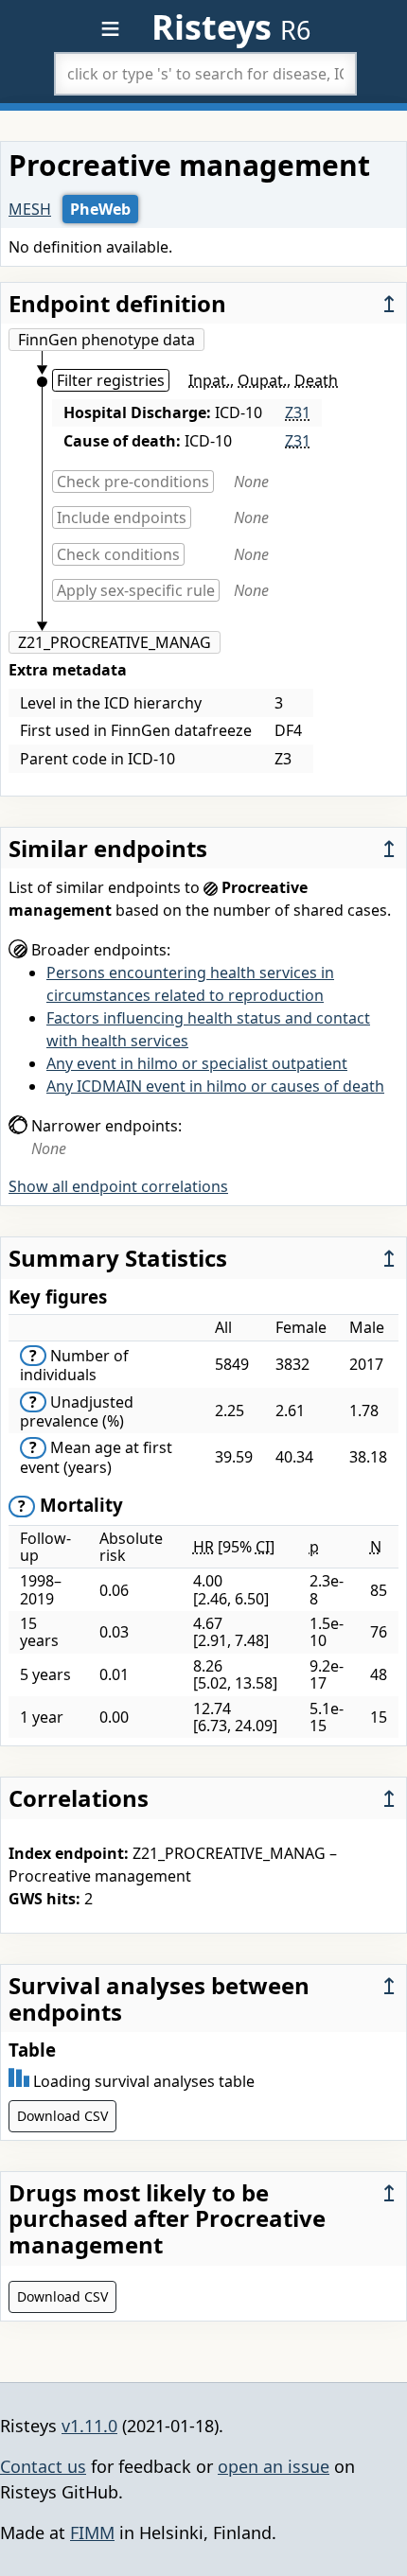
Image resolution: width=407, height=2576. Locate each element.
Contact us (43, 2466)
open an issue (274, 2466)
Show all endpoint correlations (118, 1186)
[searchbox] (205, 74)
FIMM (92, 2532)
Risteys (231, 27)
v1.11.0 (89, 2426)
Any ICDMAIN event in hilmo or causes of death (215, 1086)
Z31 (298, 412)
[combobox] (205, 74)
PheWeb (100, 209)
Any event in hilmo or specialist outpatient (197, 1063)
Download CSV (62, 2116)
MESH (30, 209)
